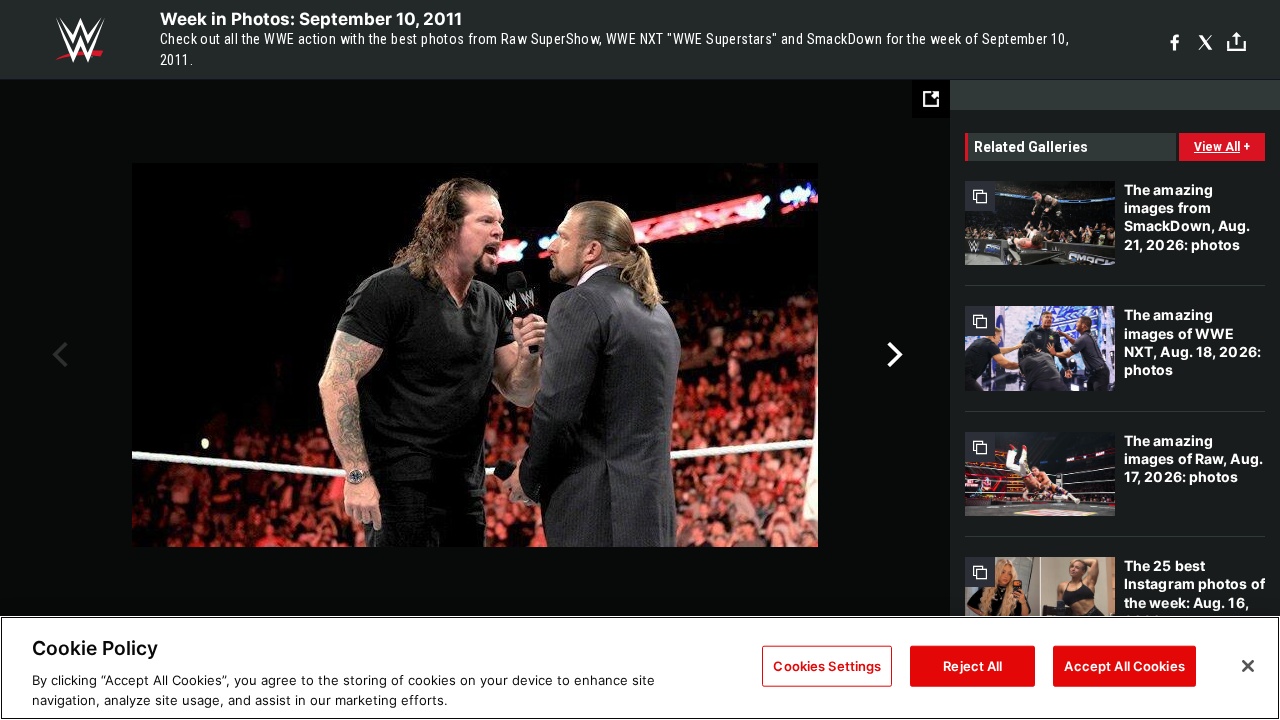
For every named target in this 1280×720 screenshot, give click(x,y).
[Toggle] (1236, 40)
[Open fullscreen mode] (931, 99)
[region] (640, 668)
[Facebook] (1174, 40)
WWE (80, 40)
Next (892, 355)
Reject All (972, 666)
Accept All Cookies (1124, 666)
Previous (57, 355)
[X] (1205, 40)
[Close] (1248, 666)
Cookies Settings (827, 666)
